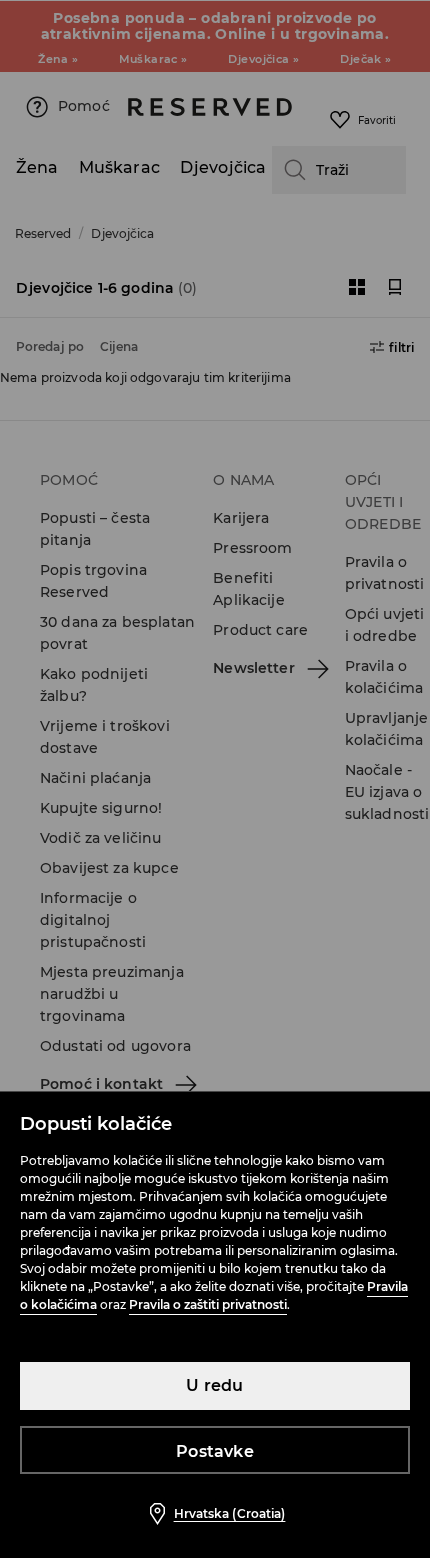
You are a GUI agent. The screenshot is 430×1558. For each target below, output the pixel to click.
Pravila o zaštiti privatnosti (208, 1304)
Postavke (215, 1451)
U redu (214, 1385)
